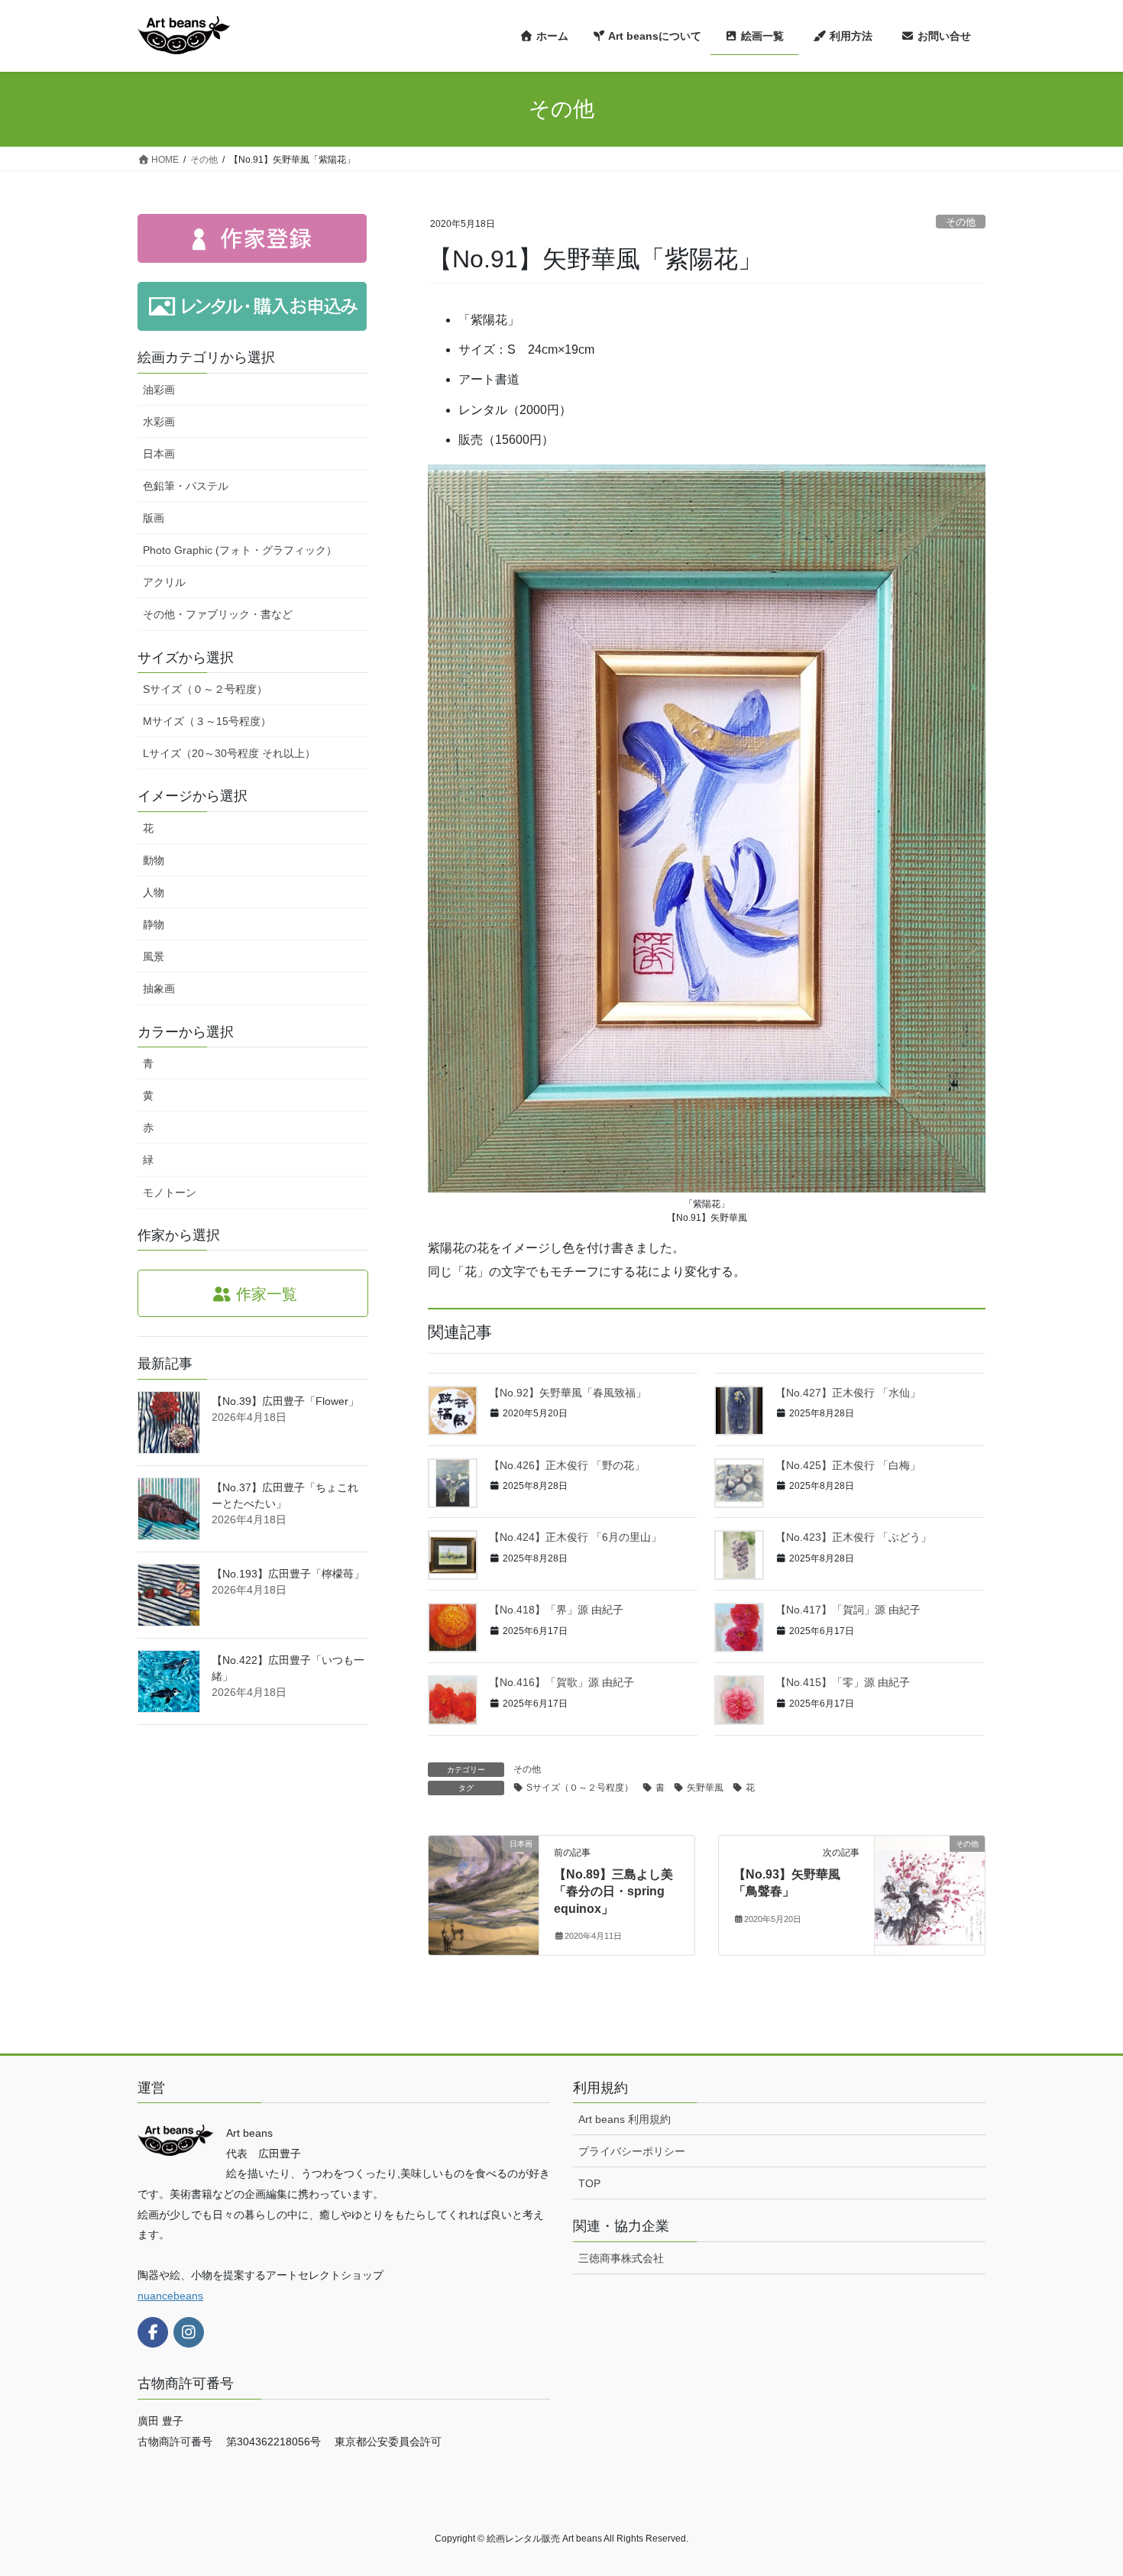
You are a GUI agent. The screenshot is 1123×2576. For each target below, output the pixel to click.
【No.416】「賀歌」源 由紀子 (561, 1682)
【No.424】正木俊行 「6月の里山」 (575, 1537)
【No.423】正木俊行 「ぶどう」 (853, 1537)
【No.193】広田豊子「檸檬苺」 (288, 1574)
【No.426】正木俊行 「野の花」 (567, 1465)
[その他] (930, 1892)
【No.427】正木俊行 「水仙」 (848, 1393)
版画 (154, 518)
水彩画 (159, 422)
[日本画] (484, 1892)
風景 (154, 956)
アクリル (164, 582)
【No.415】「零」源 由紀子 (843, 1682)
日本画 (159, 454)
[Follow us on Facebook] (153, 2332)
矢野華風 (705, 1788)
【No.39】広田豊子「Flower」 (285, 1401)
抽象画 (159, 989)
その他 (961, 222)
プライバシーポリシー (632, 2151)
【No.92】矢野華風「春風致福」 (568, 1393)
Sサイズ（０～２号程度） (580, 1788)
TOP (589, 2183)
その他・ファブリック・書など (218, 614)
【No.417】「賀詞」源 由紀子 (848, 1610)
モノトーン (170, 1193)
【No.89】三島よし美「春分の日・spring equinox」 (613, 1892)
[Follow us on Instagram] (189, 2332)
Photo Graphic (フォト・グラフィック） (240, 550)
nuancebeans (170, 2296)
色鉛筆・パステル (186, 486)
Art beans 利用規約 (625, 2119)
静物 (154, 924)
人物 (154, 892)
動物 (154, 860)
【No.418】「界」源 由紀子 (556, 1610)
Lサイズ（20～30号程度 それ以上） (229, 753)
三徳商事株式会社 (621, 2258)
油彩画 (159, 390)
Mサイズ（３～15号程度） (207, 721)
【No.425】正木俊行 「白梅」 (848, 1465)
